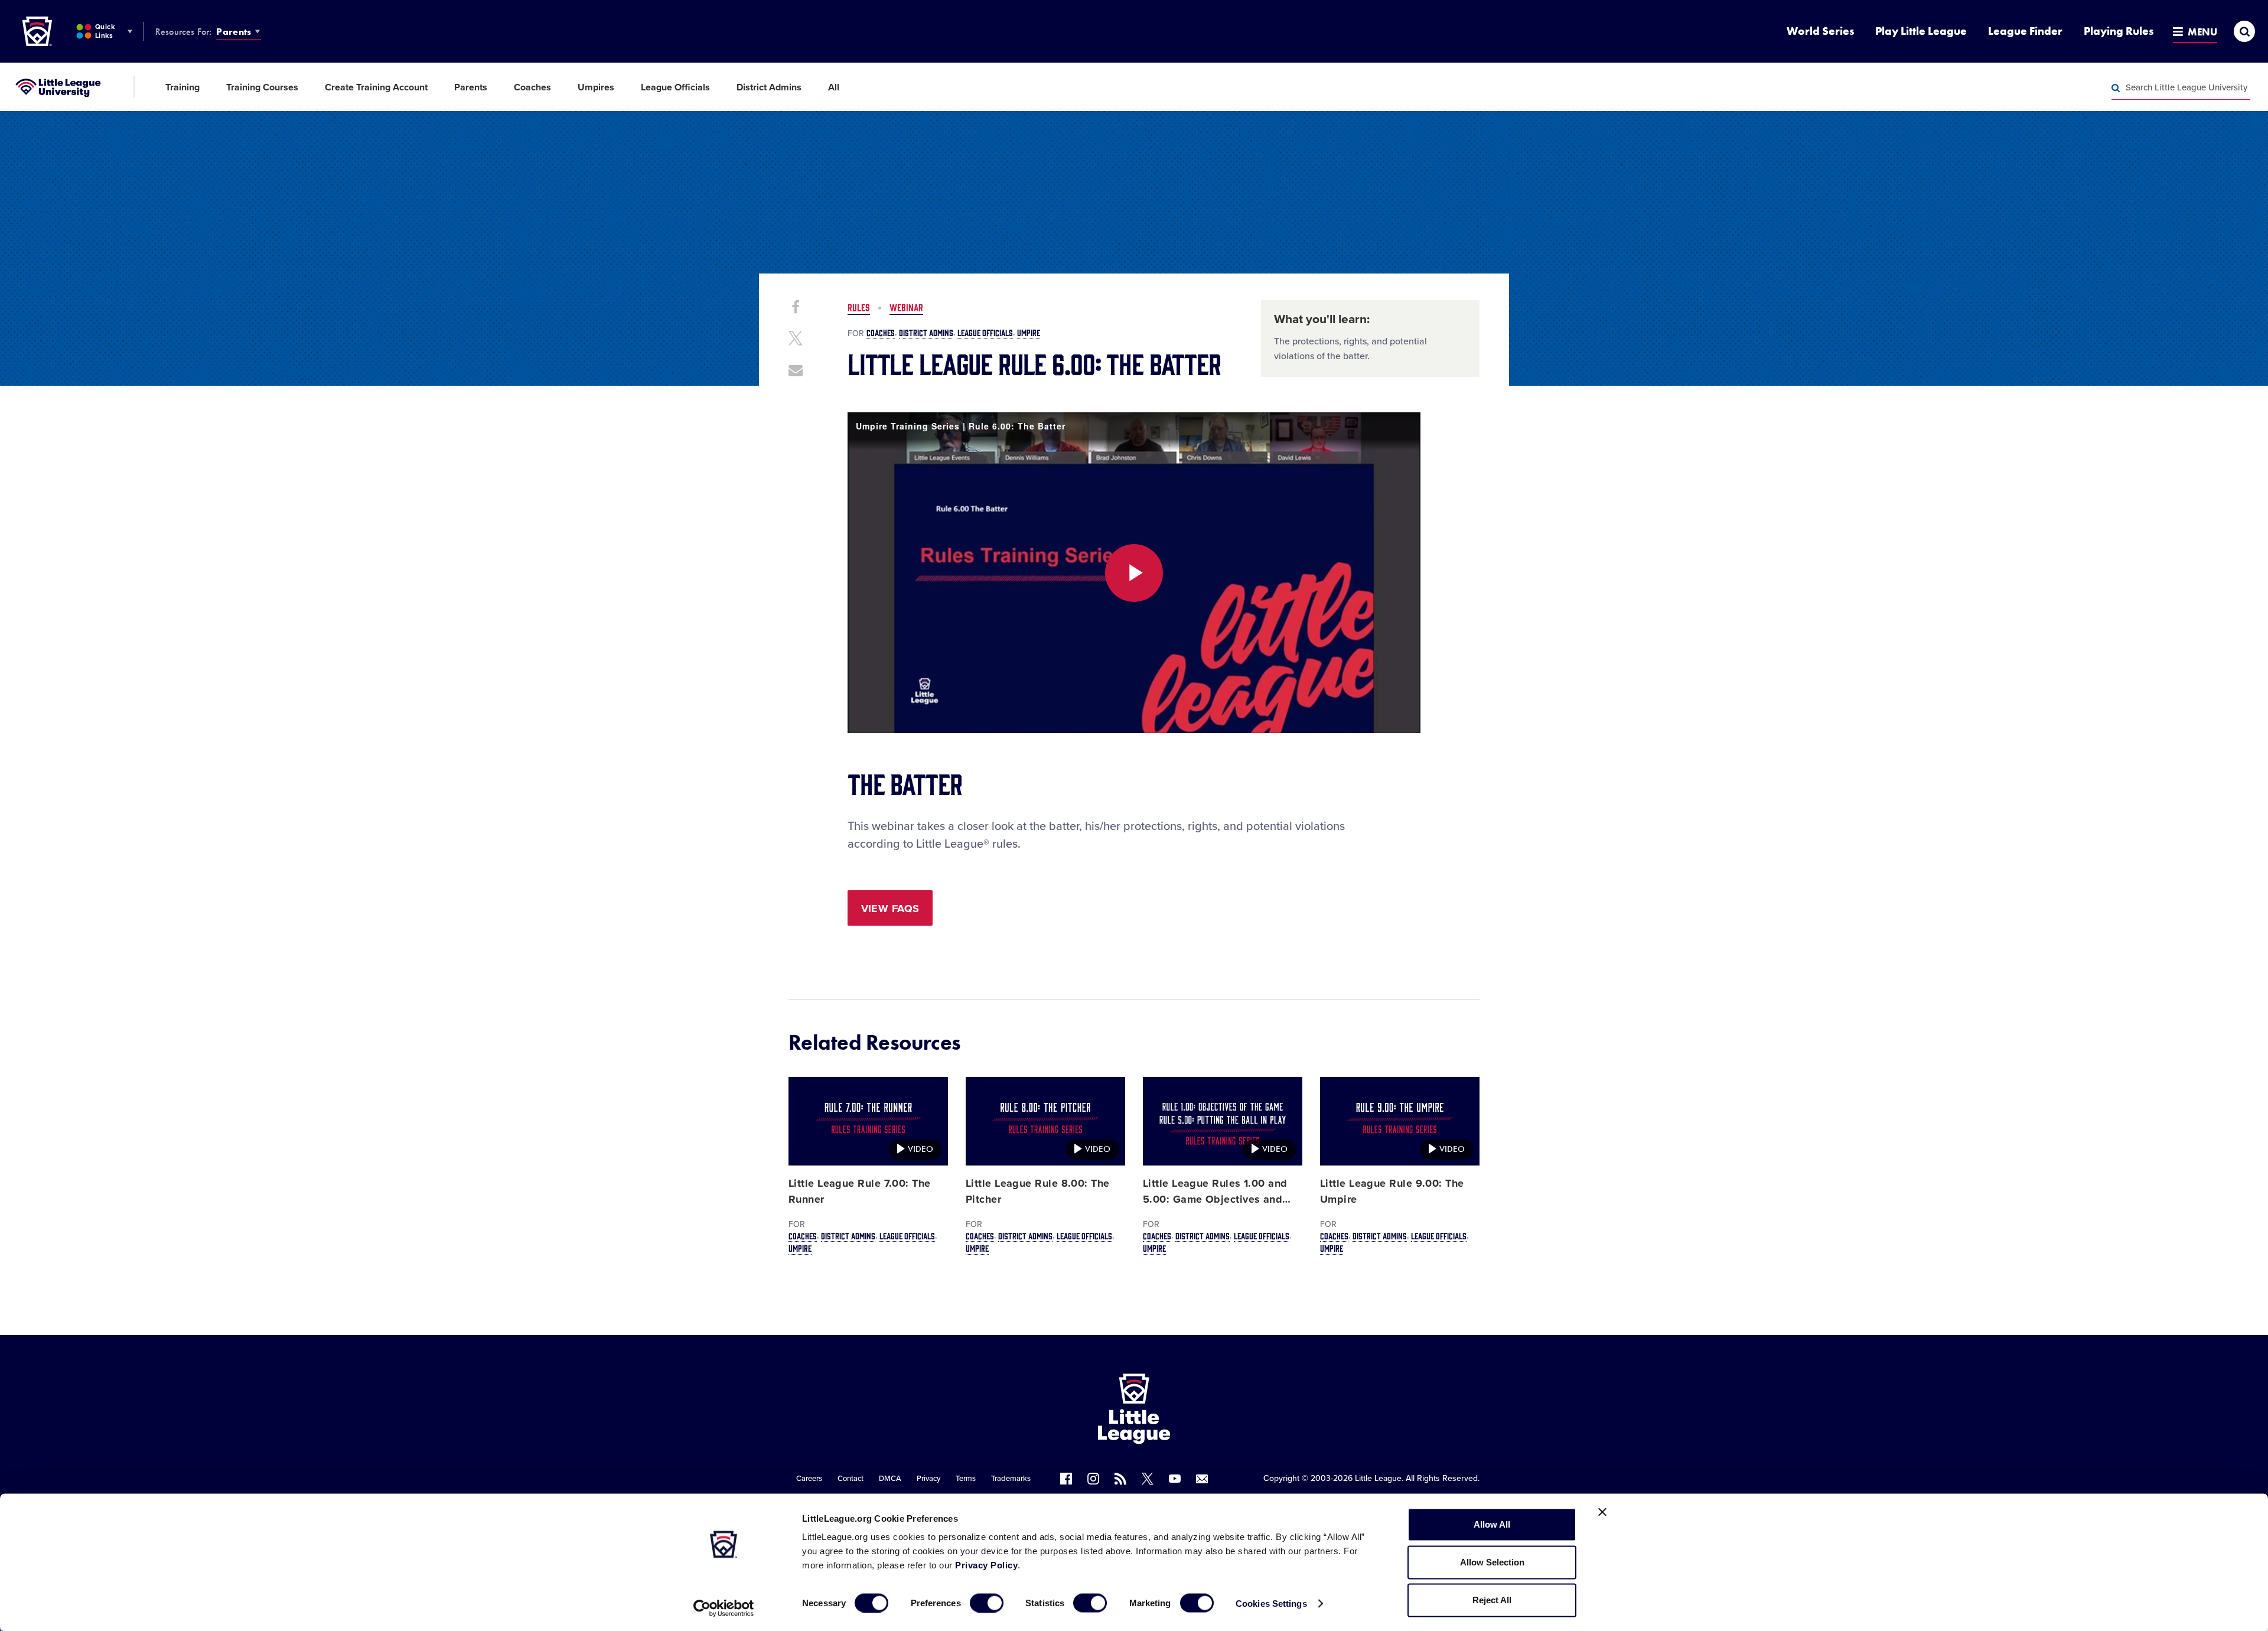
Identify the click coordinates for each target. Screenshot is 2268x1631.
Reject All (1492, 1600)
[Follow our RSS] (1120, 1479)
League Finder (2025, 31)
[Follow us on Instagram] (1093, 1479)
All (834, 87)
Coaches (532, 87)
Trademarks (1011, 1479)
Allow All (1492, 1524)
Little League (1378, 1478)
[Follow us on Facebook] (1066, 1479)
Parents (234, 32)
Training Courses (262, 87)
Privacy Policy (986, 1565)
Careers (809, 1479)
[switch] (987, 1603)
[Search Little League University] (2116, 88)
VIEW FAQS (890, 909)
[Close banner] (1602, 1512)
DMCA (890, 1479)
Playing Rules (2119, 31)
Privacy (928, 1479)
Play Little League (1921, 31)
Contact (850, 1479)
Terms (966, 1479)
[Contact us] (1202, 1479)
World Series (1820, 31)
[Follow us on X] (1148, 1479)
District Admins (769, 87)
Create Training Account (376, 87)
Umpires (596, 87)
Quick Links (105, 31)
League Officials (675, 87)
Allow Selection (1492, 1562)
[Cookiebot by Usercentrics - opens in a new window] (724, 1608)
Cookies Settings (1271, 1603)
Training (183, 87)
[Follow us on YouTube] (1175, 1479)
